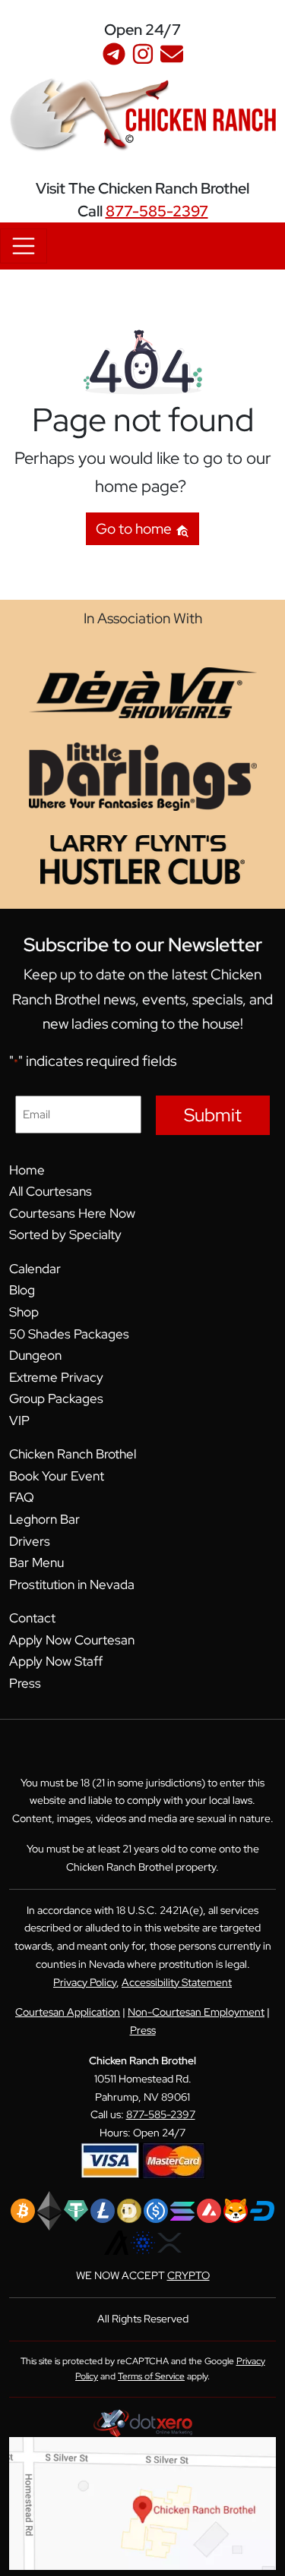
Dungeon (35, 1355)
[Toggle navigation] (24, 246)
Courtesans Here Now (72, 1213)
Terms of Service (151, 2376)
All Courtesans (51, 1191)
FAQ (22, 1497)
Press (25, 1683)
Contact (32, 1618)
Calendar (35, 1269)
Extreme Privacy (56, 1377)
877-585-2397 (157, 211)
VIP (19, 1420)
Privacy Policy (85, 1982)
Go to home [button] (135, 528)
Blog (22, 1290)
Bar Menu (36, 1562)
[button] (274, 18)
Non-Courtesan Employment (196, 2012)
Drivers (30, 1541)
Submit (213, 1115)
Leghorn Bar (44, 1519)
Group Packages (56, 1398)
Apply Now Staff (56, 1661)
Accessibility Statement (177, 1982)
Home (27, 1170)
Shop (24, 1312)
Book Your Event (57, 1476)
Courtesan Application (68, 2012)
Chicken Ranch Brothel (73, 1454)
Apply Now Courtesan (72, 1640)
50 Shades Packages (69, 1334)
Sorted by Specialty (65, 1234)
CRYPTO (188, 2275)
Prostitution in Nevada (72, 1584)
